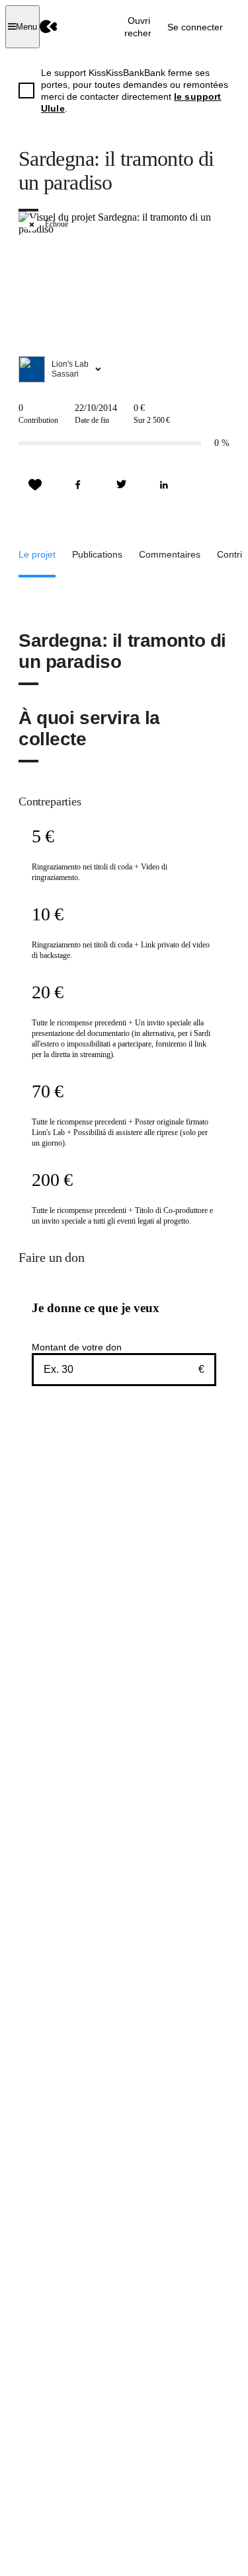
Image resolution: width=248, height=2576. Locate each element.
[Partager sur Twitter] (121, 485)
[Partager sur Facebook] (78, 485)
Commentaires (170, 554)
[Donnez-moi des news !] (35, 485)
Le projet (37, 554)
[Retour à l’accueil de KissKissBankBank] (49, 27)
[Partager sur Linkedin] (164, 485)
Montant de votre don (77, 1347)
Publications (97, 554)
